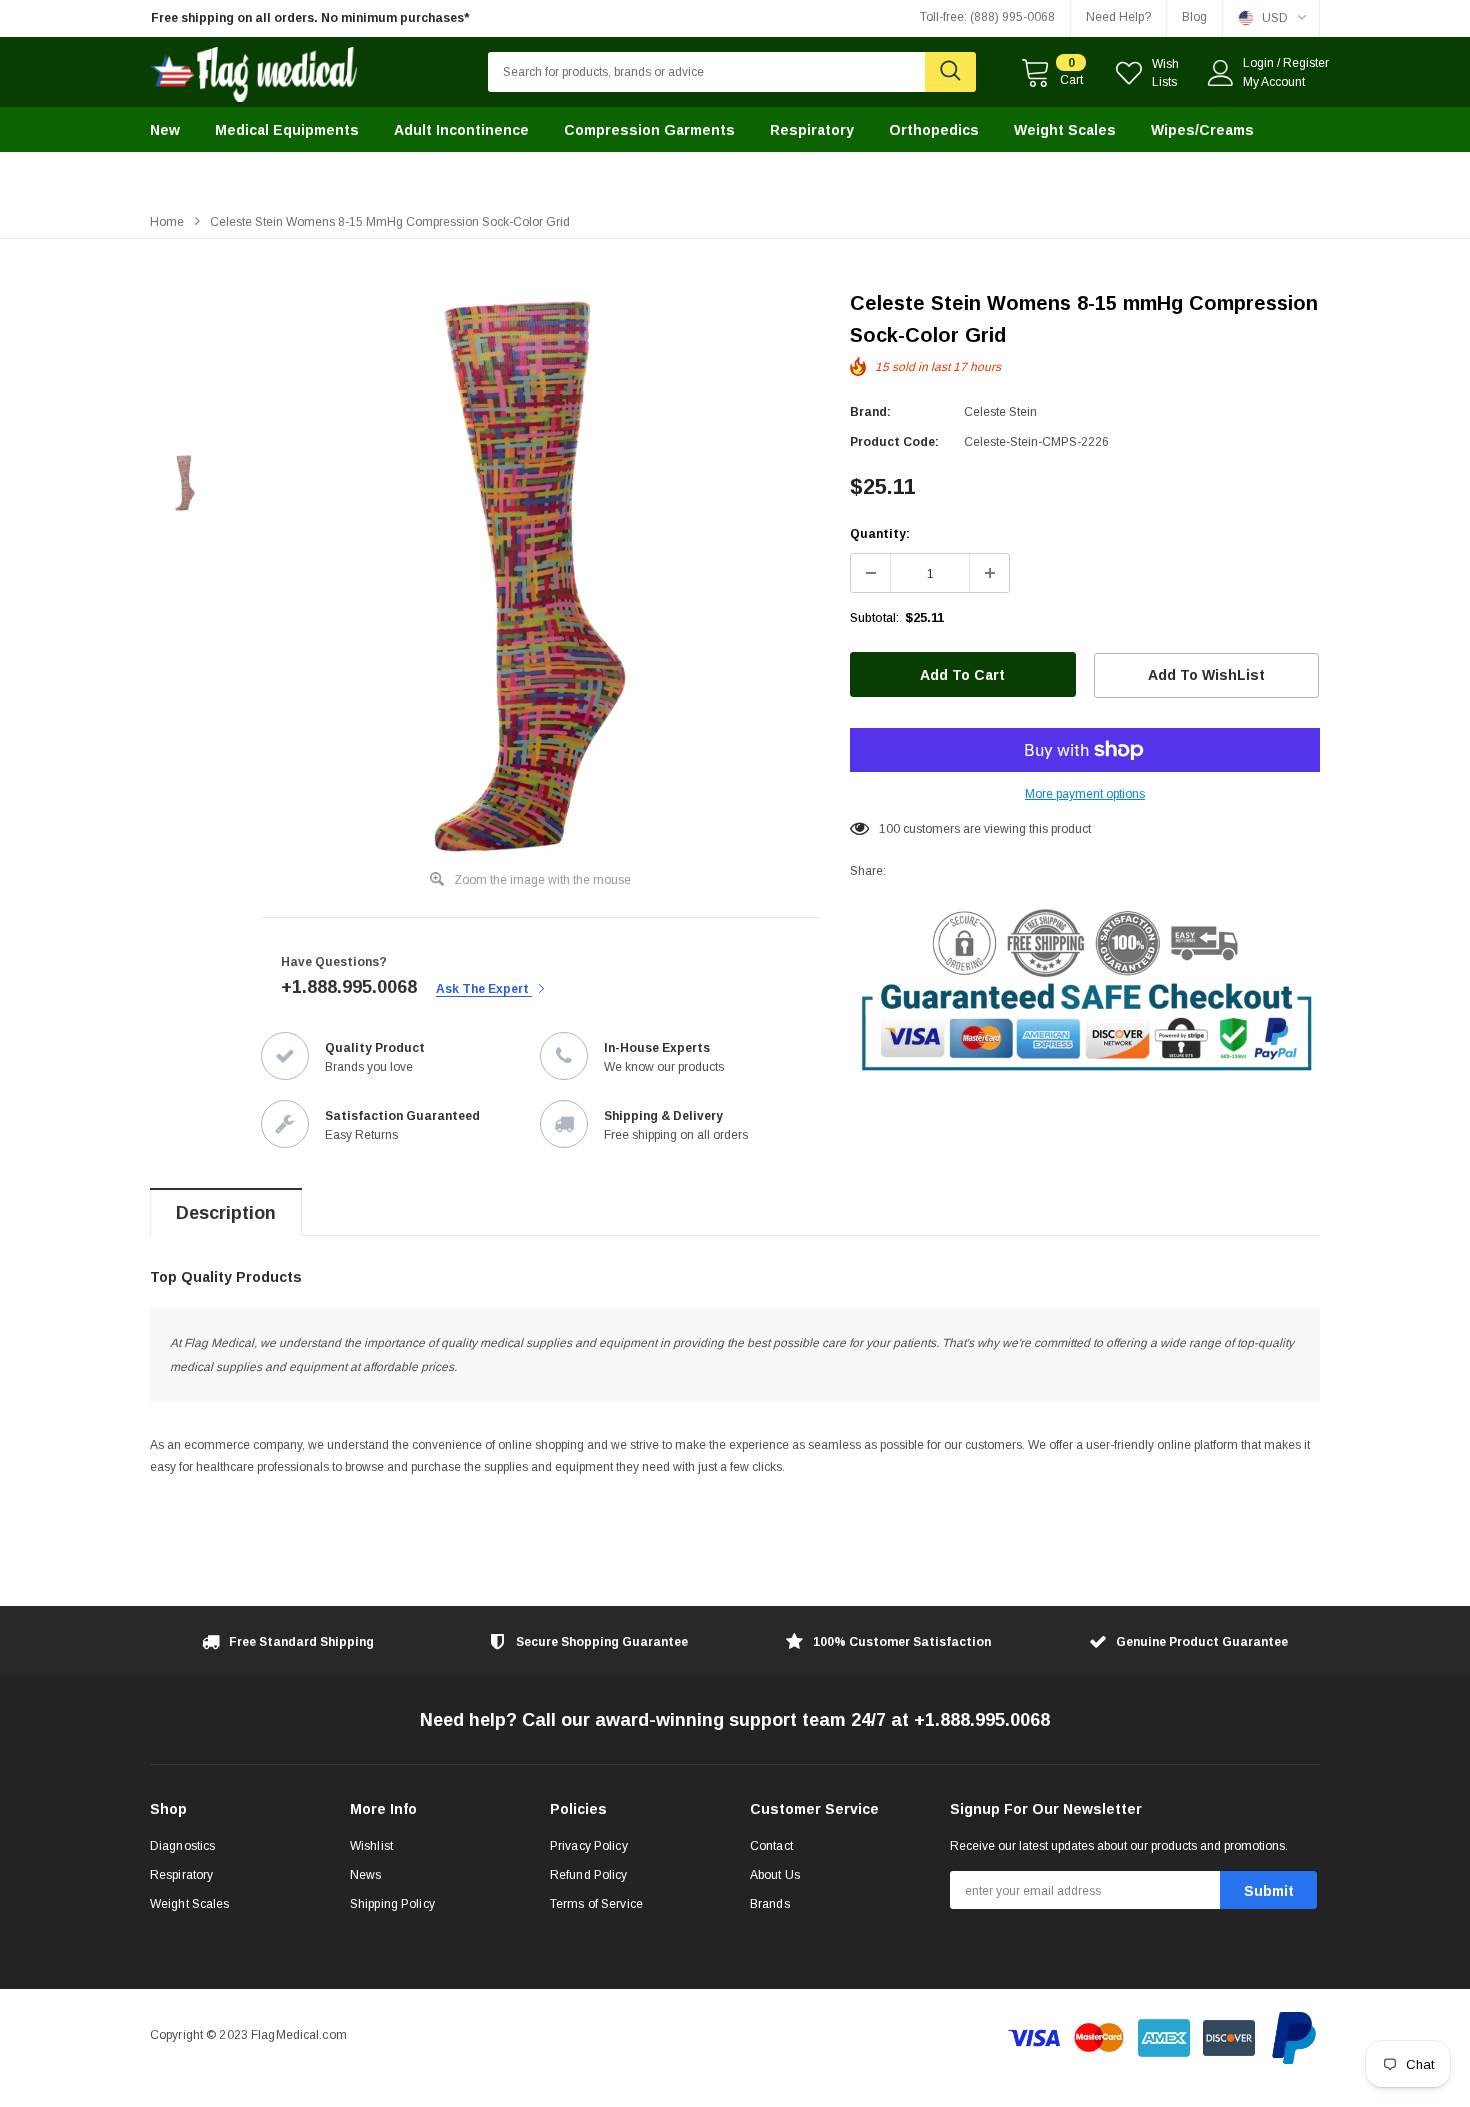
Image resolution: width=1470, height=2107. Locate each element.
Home (167, 222)
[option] (335, 18)
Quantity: (880, 534)
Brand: (870, 412)
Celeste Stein (1000, 412)
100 (889, 829)
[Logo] (254, 69)
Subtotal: (874, 618)
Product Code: (894, 442)
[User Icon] (1221, 73)
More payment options (1085, 794)
